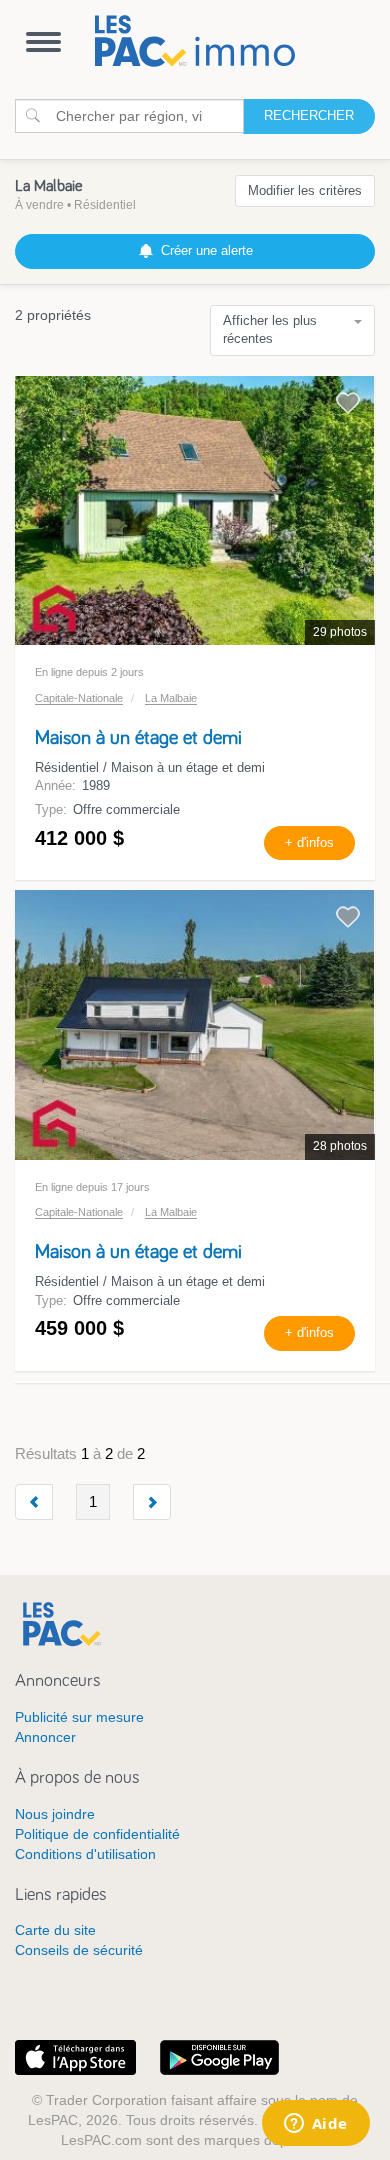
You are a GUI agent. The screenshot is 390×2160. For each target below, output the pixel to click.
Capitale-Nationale (79, 698)
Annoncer (45, 1737)
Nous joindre (55, 1814)
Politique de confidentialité (97, 1834)
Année (53, 785)
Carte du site (55, 1930)
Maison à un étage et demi (138, 738)
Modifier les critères (305, 190)
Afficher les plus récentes (270, 330)
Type (49, 809)
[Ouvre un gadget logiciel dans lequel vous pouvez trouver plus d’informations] (315, 2125)
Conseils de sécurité (79, 1950)
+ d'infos (309, 842)
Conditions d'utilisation (85, 1854)
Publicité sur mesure (79, 1717)
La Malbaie (171, 698)
